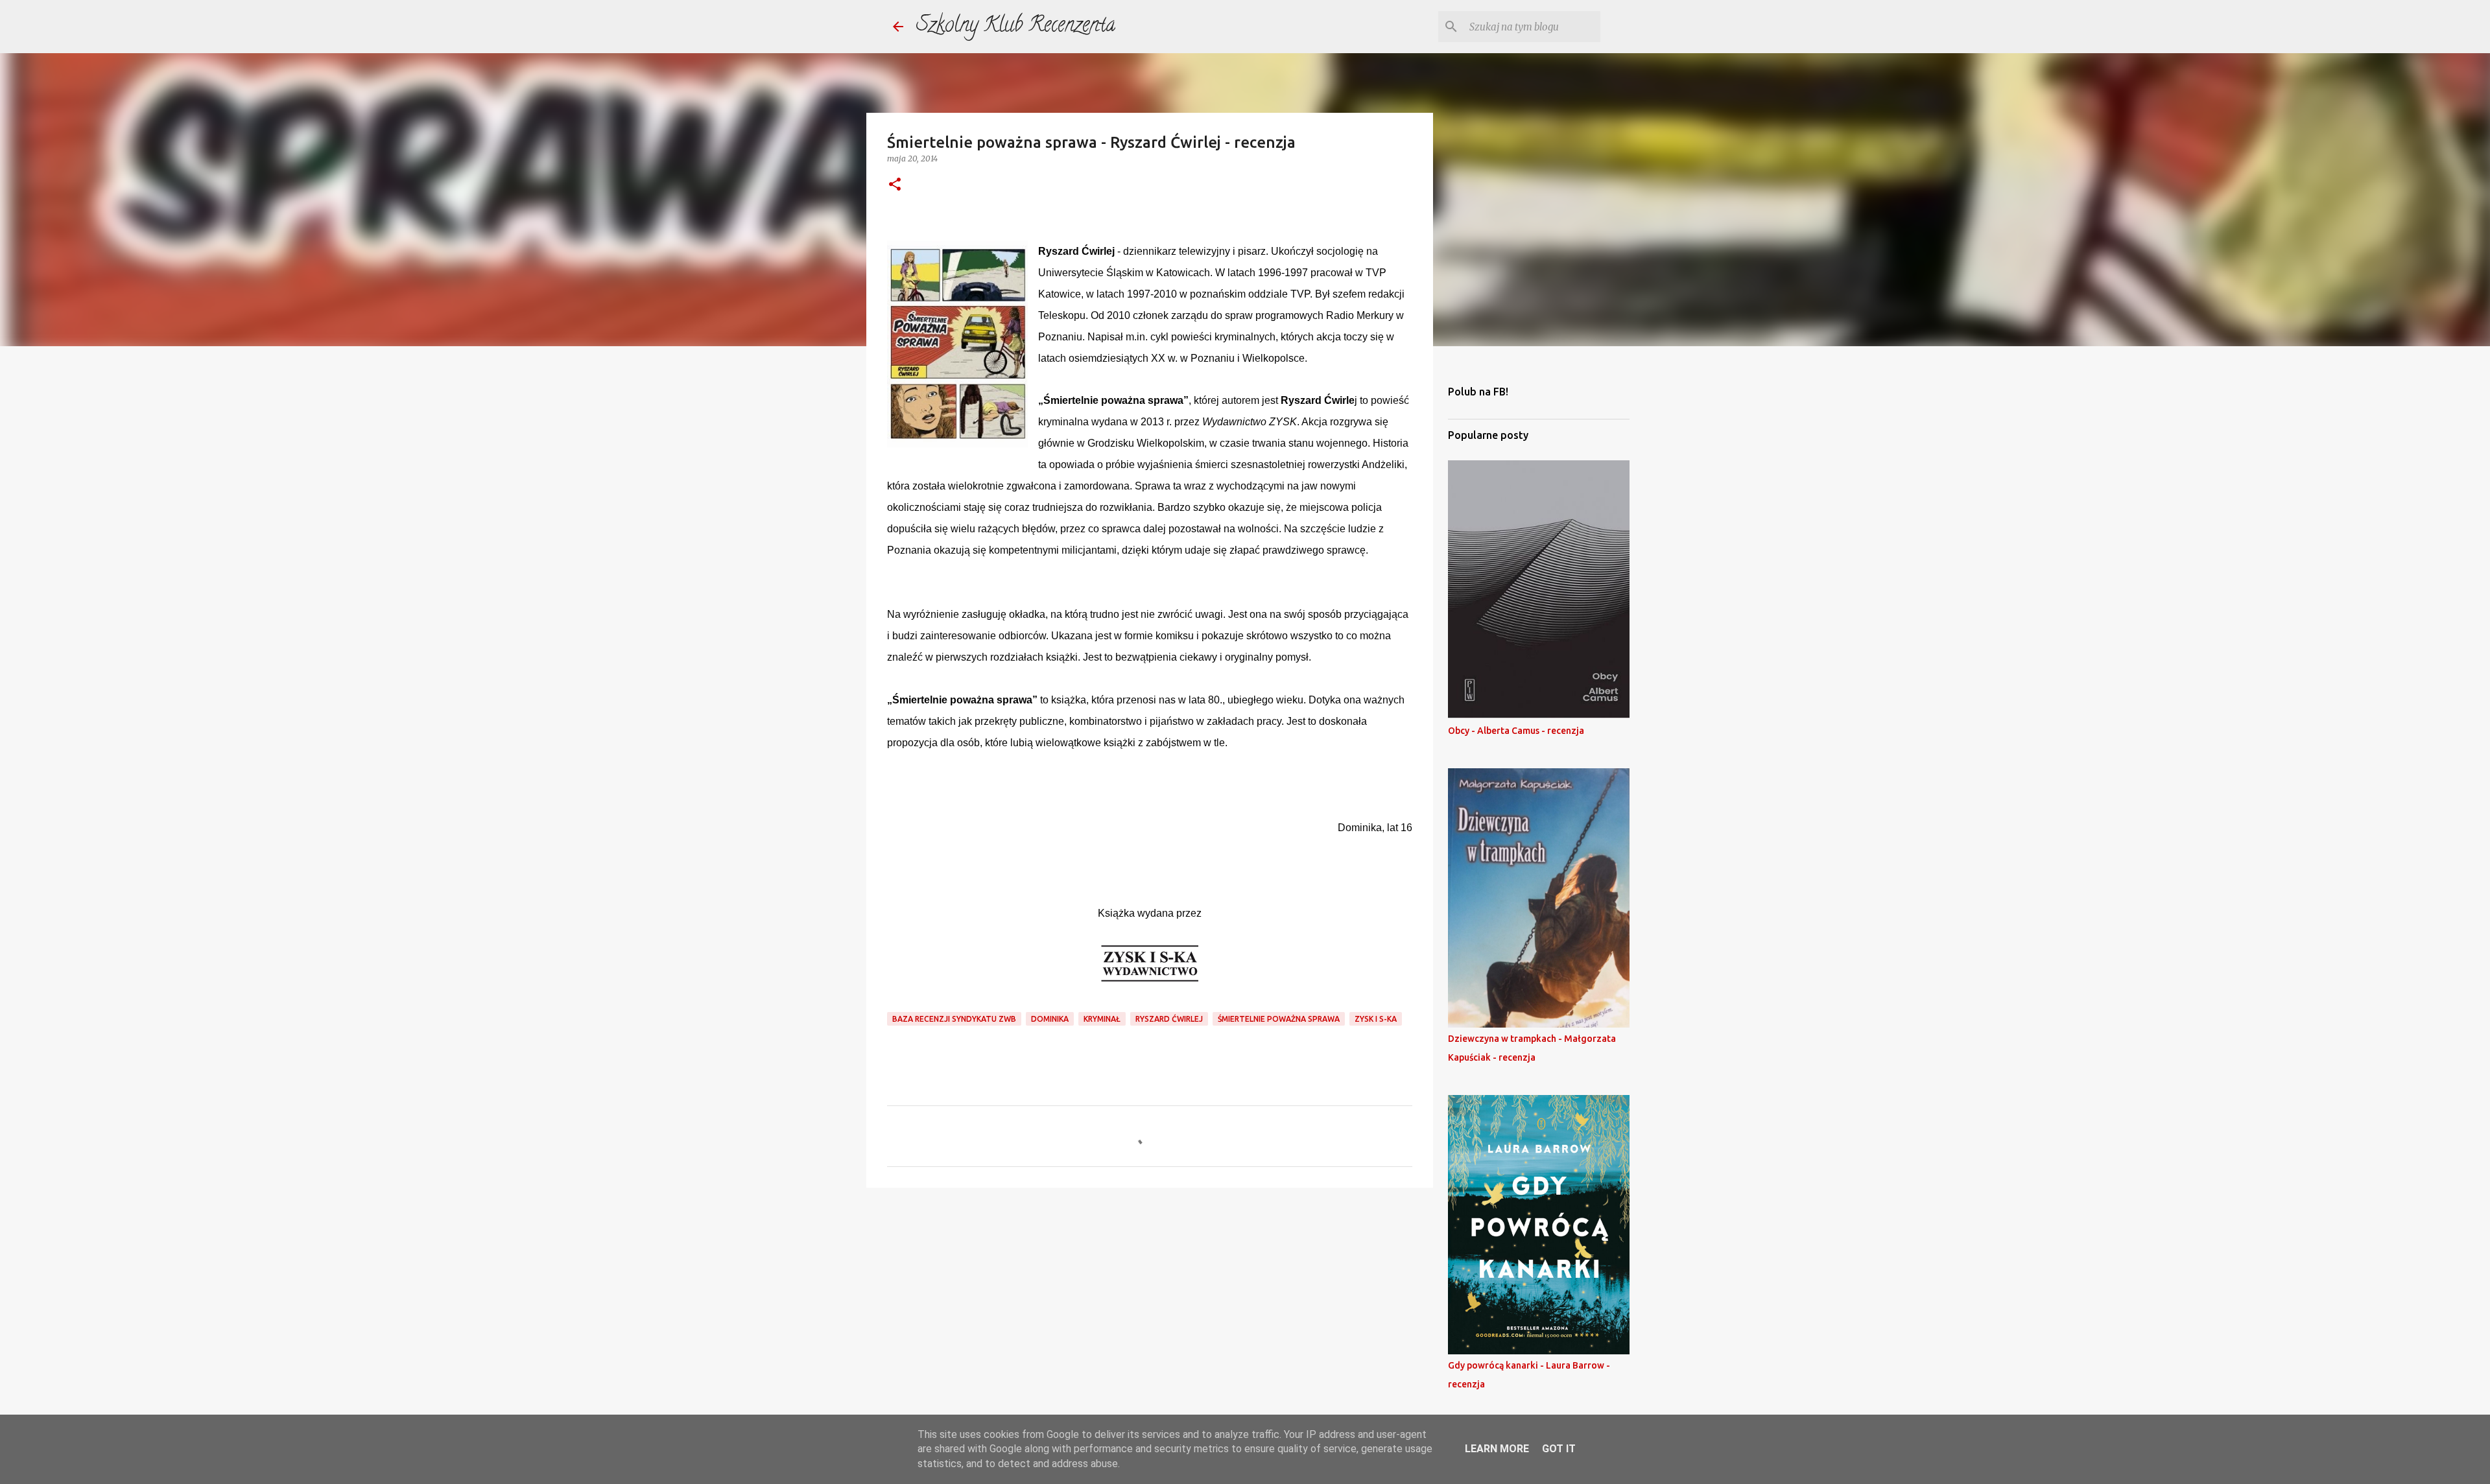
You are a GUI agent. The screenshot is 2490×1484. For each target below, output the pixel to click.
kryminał (1102, 1019)
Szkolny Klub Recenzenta (1016, 27)
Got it (1559, 1449)
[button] (895, 185)
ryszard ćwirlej (1169, 1019)
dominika (1050, 1019)
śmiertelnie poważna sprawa (1279, 1019)
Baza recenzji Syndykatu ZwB (954, 1019)
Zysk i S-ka (1376, 1019)
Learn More (1497, 1449)
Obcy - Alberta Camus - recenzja (1516, 731)
